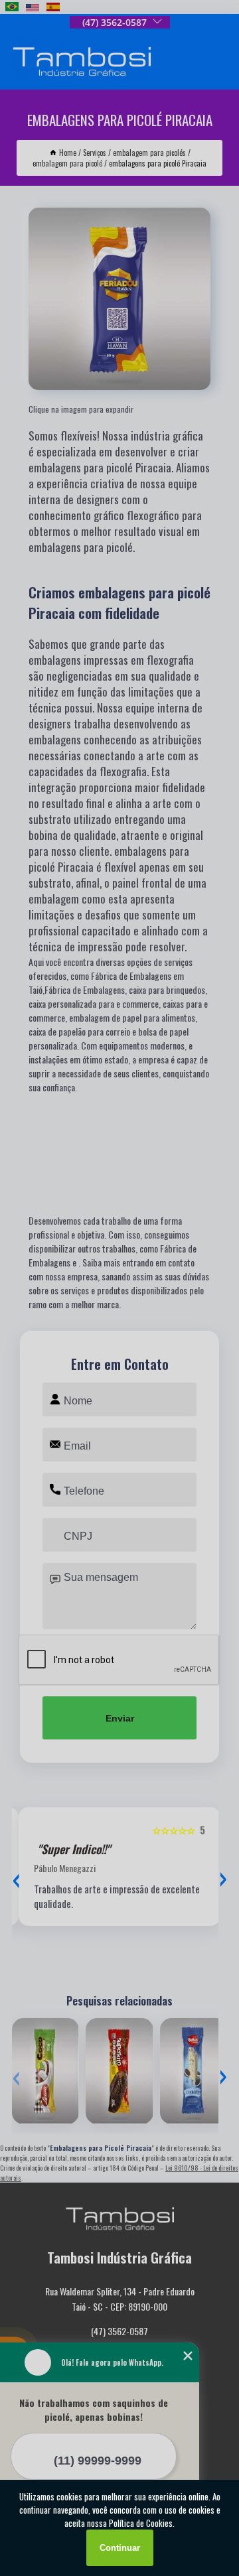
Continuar (120, 2548)
